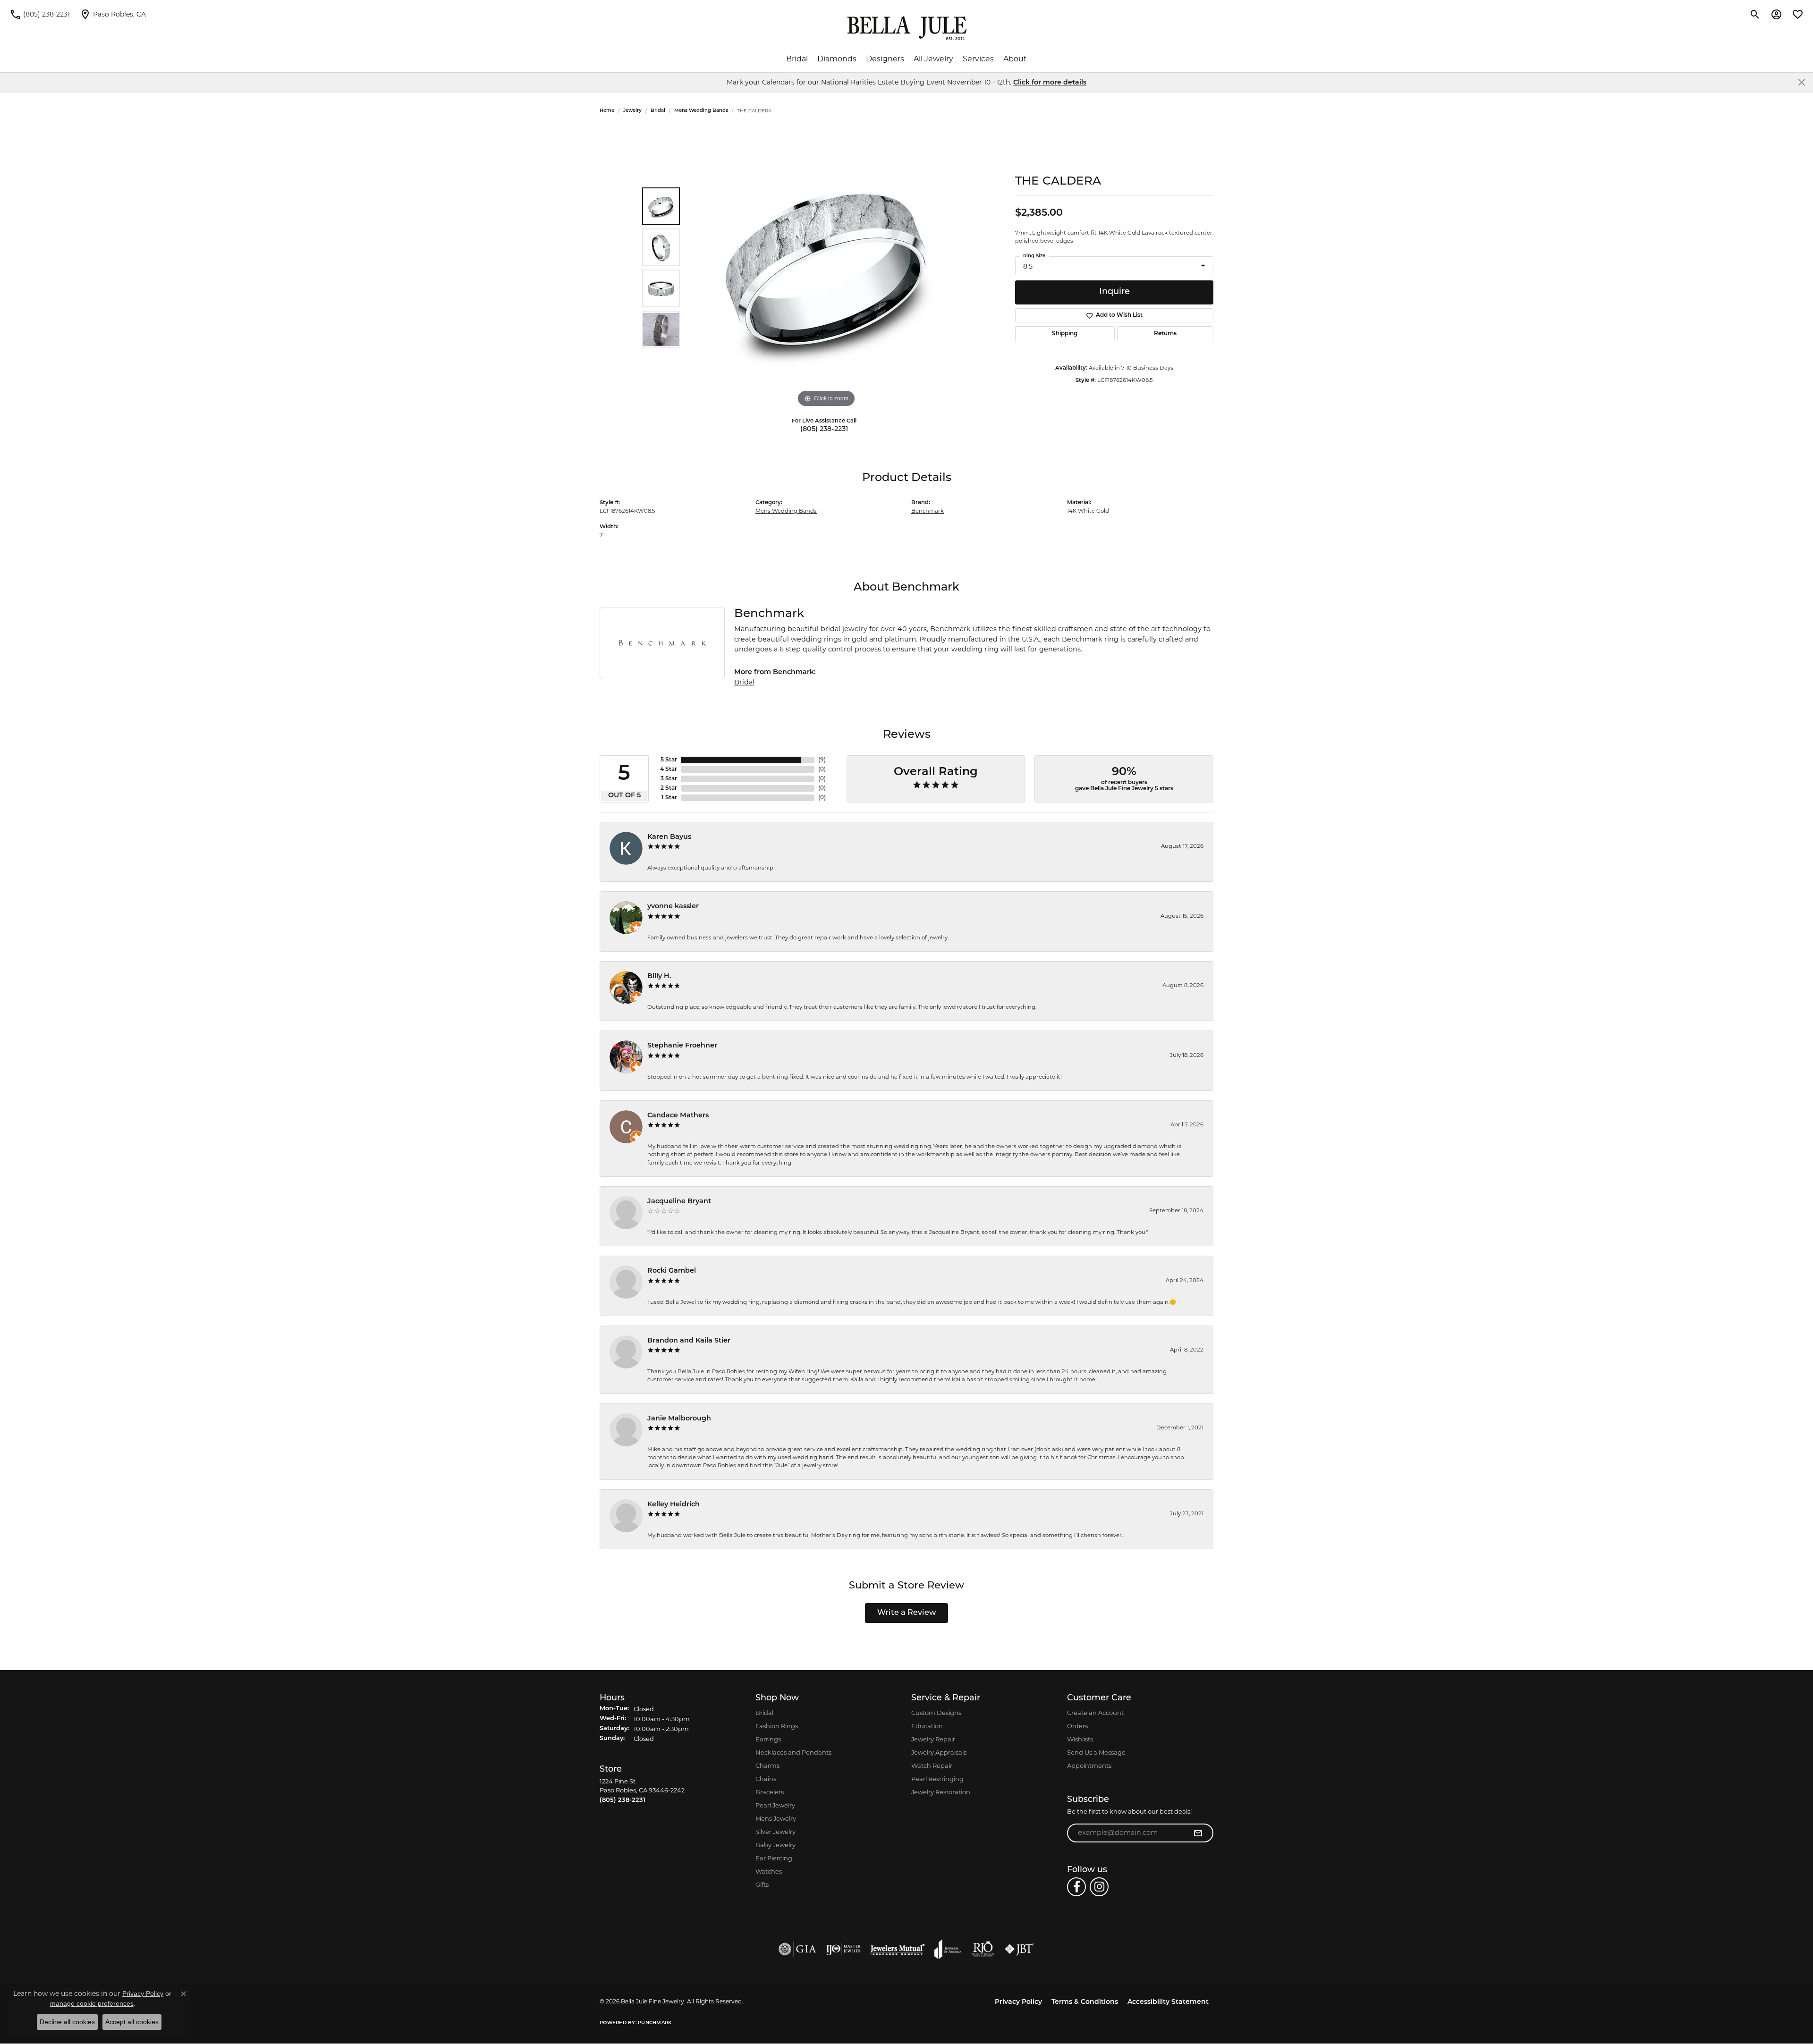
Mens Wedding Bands (701, 111)
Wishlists (1080, 1739)
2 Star (669, 788)
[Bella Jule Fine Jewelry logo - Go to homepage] (907, 28)
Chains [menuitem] (766, 1779)
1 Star (669, 798)
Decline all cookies (67, 2022)
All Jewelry (933, 59)
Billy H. (659, 976)
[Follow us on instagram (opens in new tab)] (1099, 1887)
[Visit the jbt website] (1019, 1949)
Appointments (1089, 1765)
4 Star (669, 769)
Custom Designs (936, 1713)
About (1015, 59)
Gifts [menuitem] (762, 1884)
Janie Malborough (679, 1419)
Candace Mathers (678, 1116)
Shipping (1065, 334)
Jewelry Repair (933, 1739)
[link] (40, 14)
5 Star (669, 760)
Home (607, 111)
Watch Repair (932, 1765)
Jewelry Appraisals (939, 1752)
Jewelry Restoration (941, 1792)
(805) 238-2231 (824, 429)
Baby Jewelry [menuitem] (775, 1845)
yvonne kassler (673, 907)
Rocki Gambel (672, 1271)
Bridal (797, 59)
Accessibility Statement (1168, 2002)
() (822, 760)
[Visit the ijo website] (843, 1949)
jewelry (632, 111)
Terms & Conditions (1085, 2002)
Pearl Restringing (937, 1779)
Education (927, 1726)
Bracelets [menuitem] (770, 1792)
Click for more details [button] (1050, 83)
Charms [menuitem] (767, 1765)
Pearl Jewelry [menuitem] (775, 1805)
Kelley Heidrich (674, 1505)
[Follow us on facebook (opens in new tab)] (1076, 1887)
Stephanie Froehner (682, 1046)
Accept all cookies (132, 2022)
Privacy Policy (1018, 2002)
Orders (1077, 1726)
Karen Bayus (669, 837)
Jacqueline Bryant (679, 1202)
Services (978, 59)
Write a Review (907, 1613)
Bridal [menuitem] (764, 1713)
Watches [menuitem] (769, 1871)
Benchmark (928, 511)
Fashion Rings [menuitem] (777, 1726)
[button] (1755, 14)
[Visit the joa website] (948, 1949)
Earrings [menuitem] (768, 1739)
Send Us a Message (1096, 1752)
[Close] (1801, 82)
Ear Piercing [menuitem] (774, 1858)
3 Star (669, 779)
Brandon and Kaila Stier (689, 1341)
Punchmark (655, 2023)
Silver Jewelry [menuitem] (775, 1832)
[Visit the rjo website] (983, 1949)
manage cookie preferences (92, 2003)
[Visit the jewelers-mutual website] (897, 1949)
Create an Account (1095, 1713)
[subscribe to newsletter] (1198, 1833)
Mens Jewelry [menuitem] (776, 1818)
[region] (826, 268)
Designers (885, 59)
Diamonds (837, 59)
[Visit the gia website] (797, 1949)
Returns (1165, 334)
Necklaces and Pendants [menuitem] (793, 1752)
